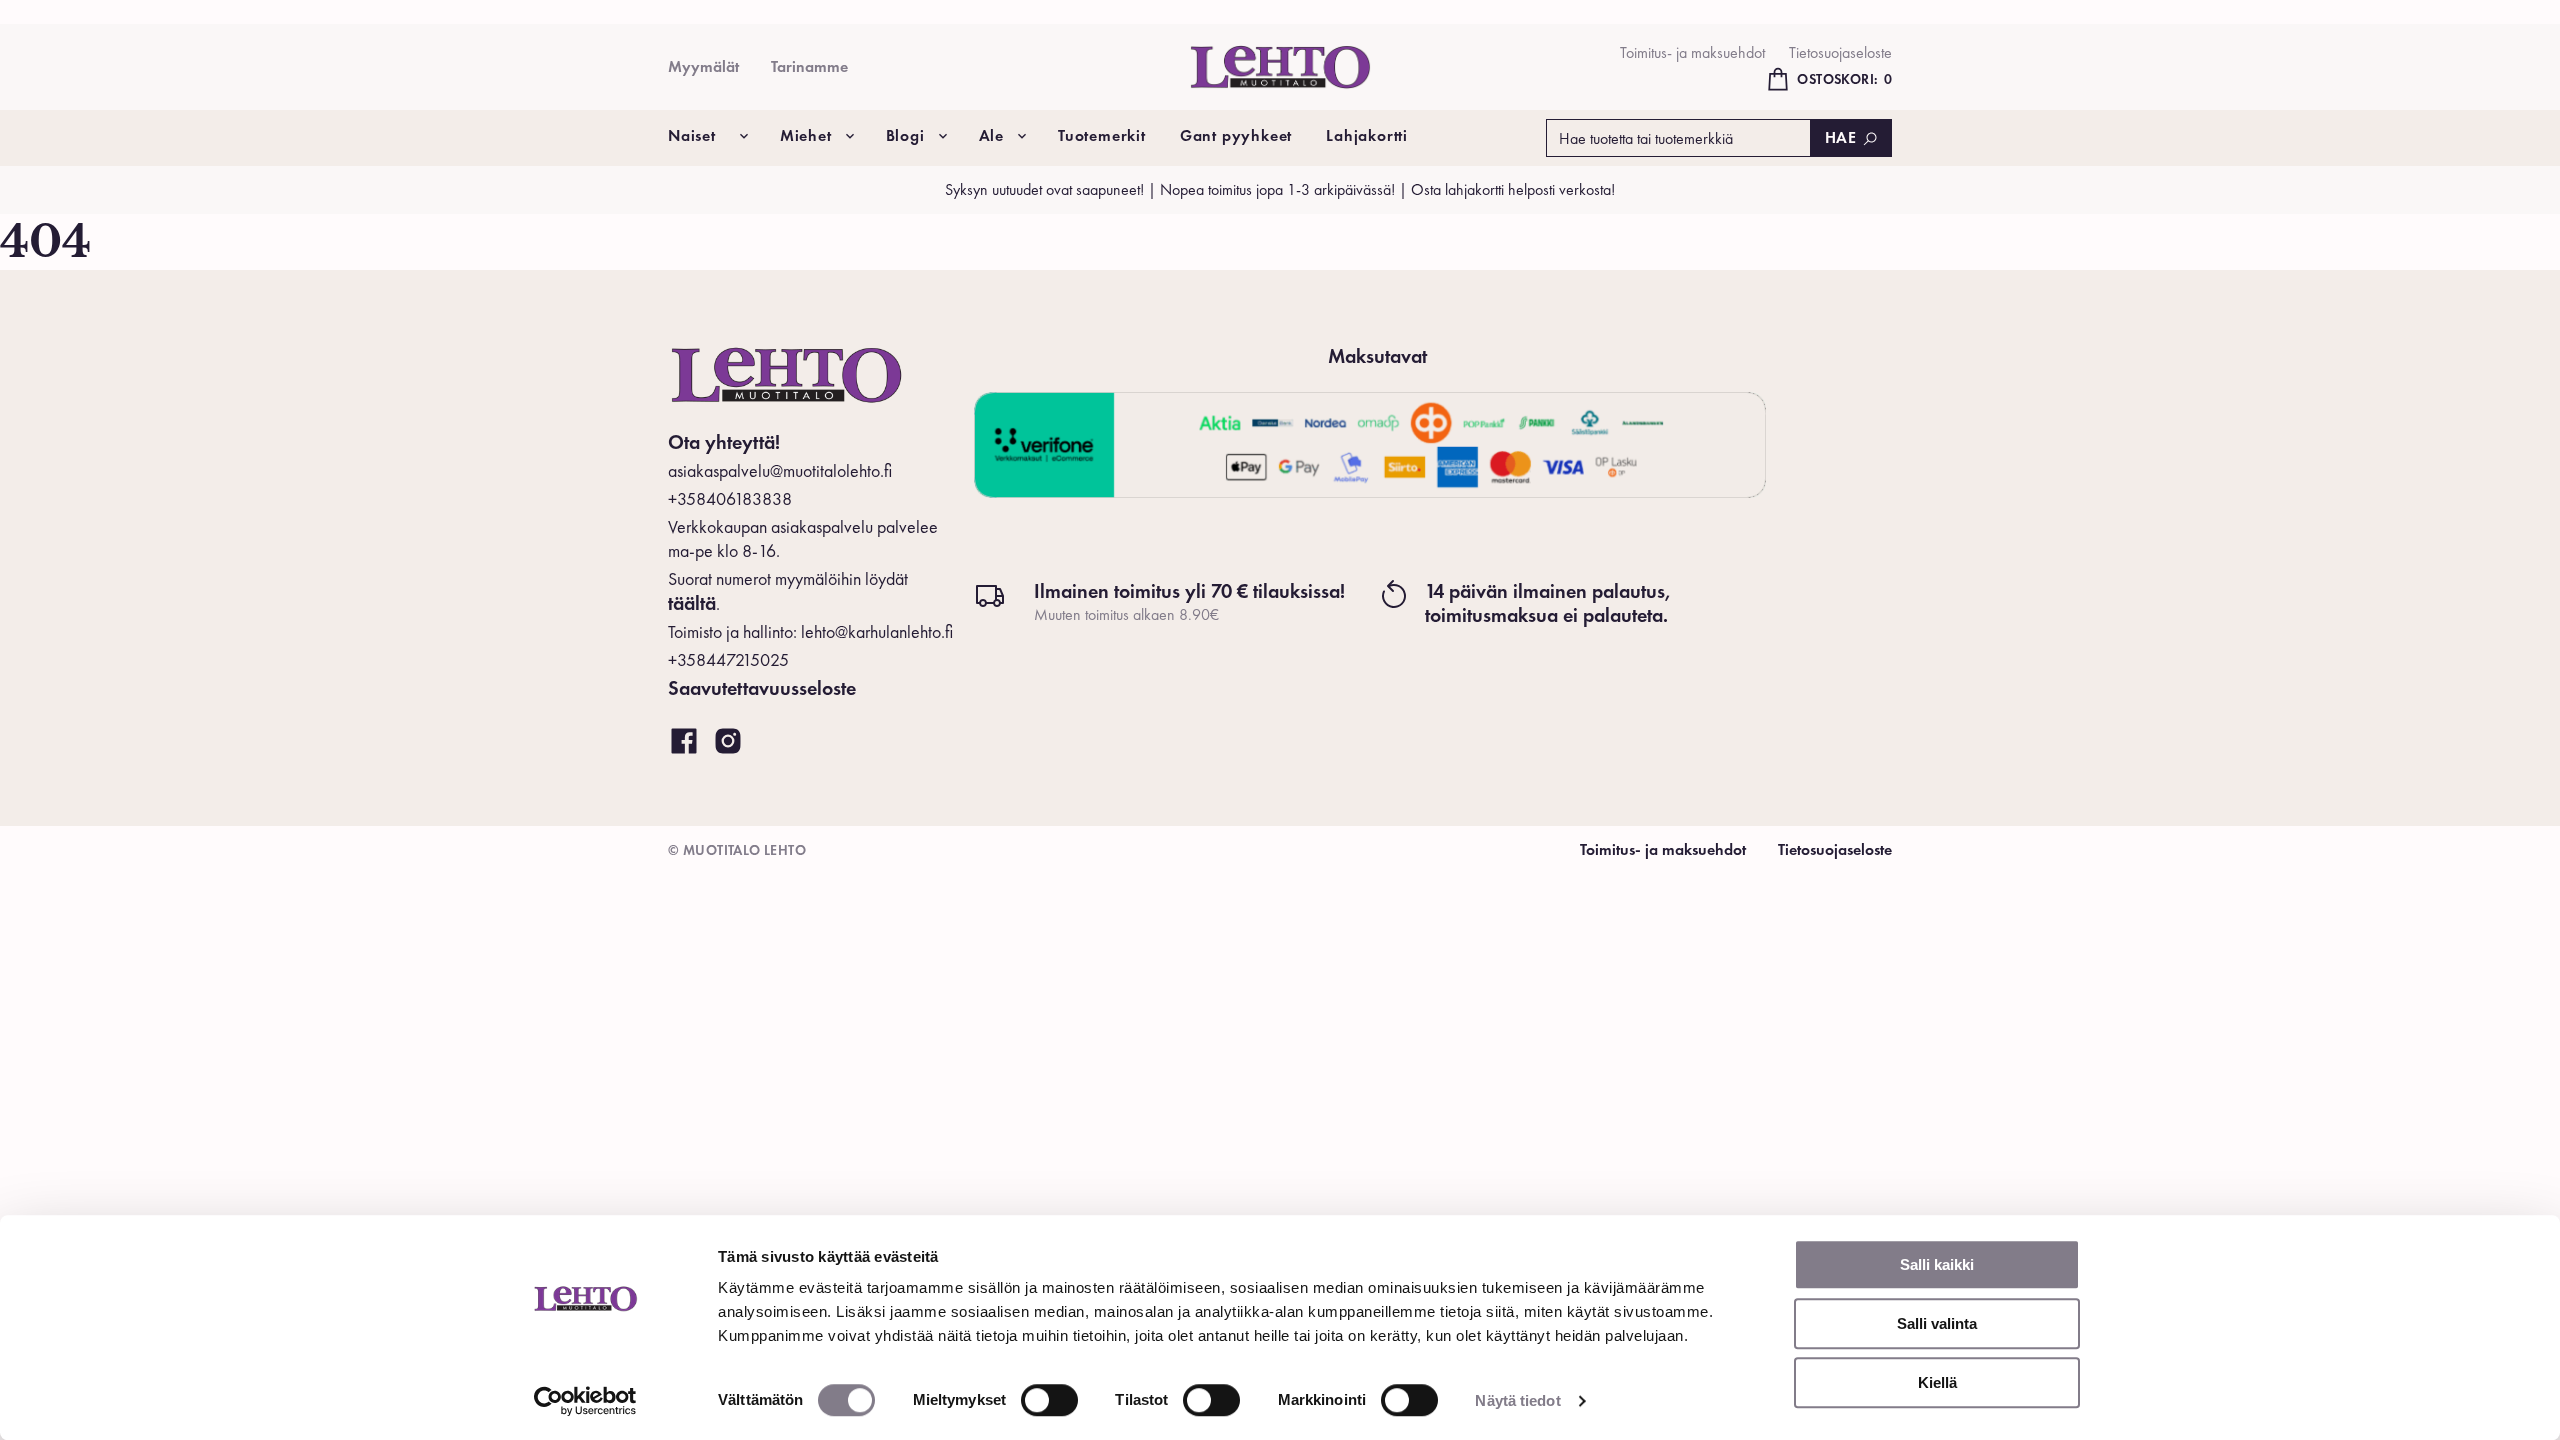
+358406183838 (730, 498)
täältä (692, 603)
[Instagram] (728, 742)
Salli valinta (1937, 1323)
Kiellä (1937, 1382)
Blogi (905, 135)
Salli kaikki (1937, 1264)
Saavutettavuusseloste (762, 688)
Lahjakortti (1367, 135)
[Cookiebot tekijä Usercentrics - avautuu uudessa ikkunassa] (585, 1401)
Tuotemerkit (1102, 135)
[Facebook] (684, 742)
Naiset (692, 135)
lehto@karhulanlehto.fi (877, 631)
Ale (991, 135)
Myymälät (703, 66)
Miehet (806, 135)
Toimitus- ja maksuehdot (1692, 52)
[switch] (1049, 1400)
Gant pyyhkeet (1236, 135)
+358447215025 (728, 659)
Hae (1841, 137)
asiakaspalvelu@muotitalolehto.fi (780, 470)
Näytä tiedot (1517, 1400)
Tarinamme (809, 66)
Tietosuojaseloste (1840, 52)
